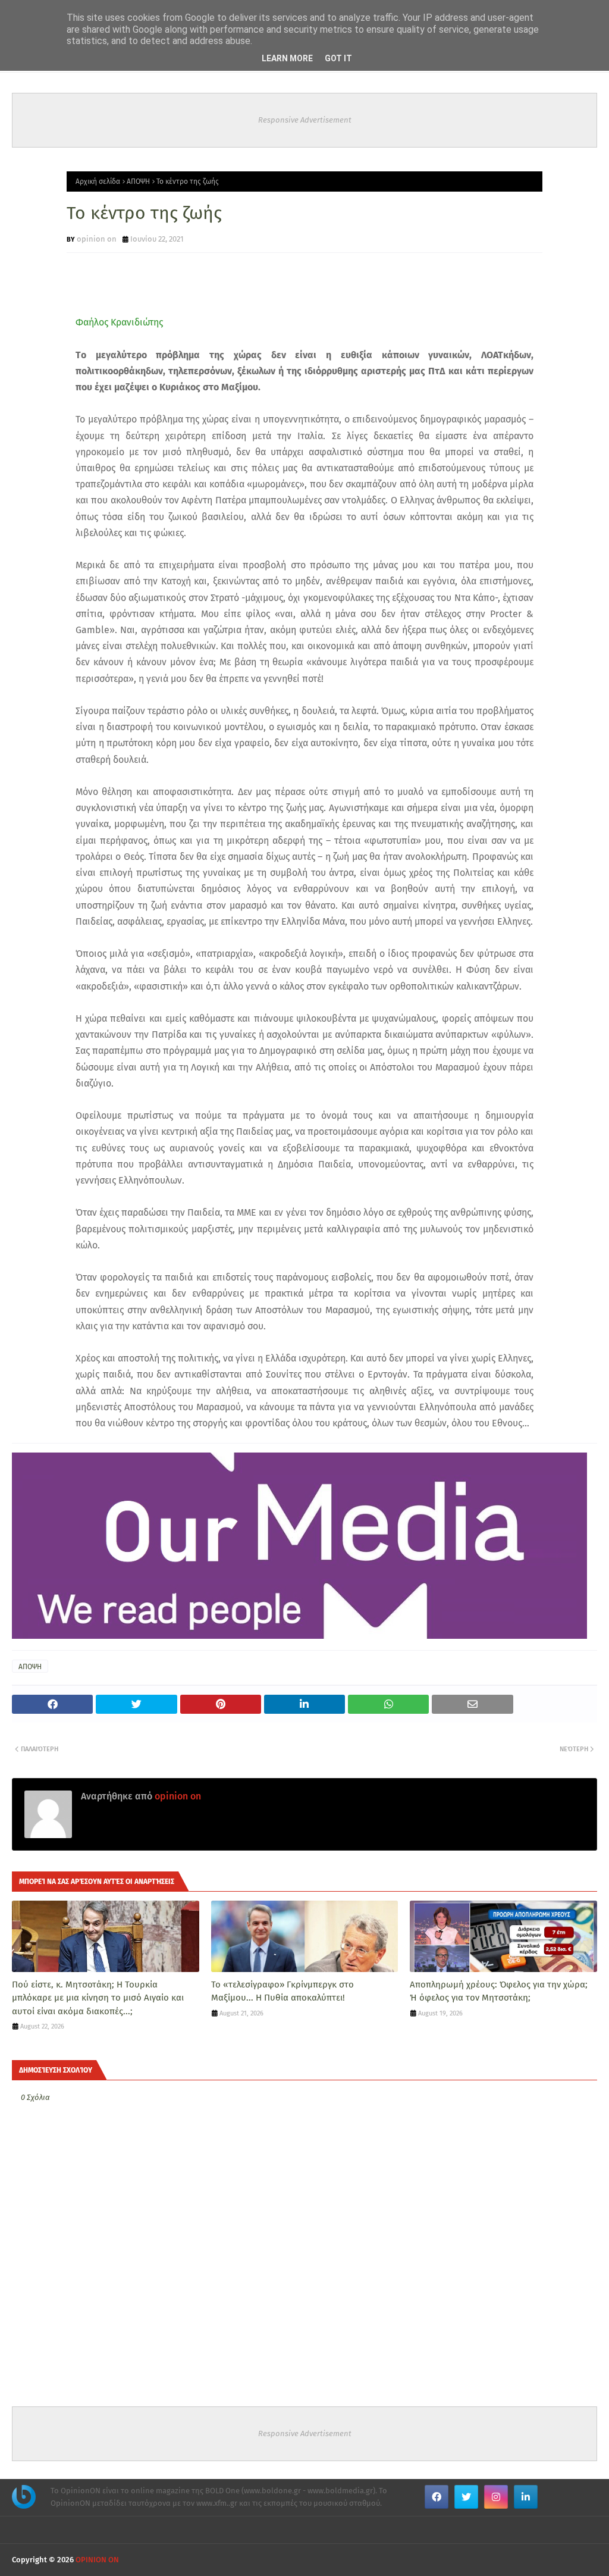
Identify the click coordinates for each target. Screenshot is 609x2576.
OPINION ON (97, 2560)
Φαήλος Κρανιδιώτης (119, 322)
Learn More (287, 58)
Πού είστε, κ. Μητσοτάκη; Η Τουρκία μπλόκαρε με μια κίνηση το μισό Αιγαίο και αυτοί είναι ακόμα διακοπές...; (98, 1998)
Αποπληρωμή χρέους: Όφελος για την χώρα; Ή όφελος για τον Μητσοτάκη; (499, 1991)
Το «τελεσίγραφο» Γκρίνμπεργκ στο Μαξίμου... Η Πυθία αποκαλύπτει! (282, 1991)
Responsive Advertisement (305, 120)
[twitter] (466, 2497)
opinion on (97, 239)
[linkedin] (526, 2497)
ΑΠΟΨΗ (138, 181)
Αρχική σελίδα (98, 181)
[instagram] (496, 2497)
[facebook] (437, 2497)
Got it (338, 58)
